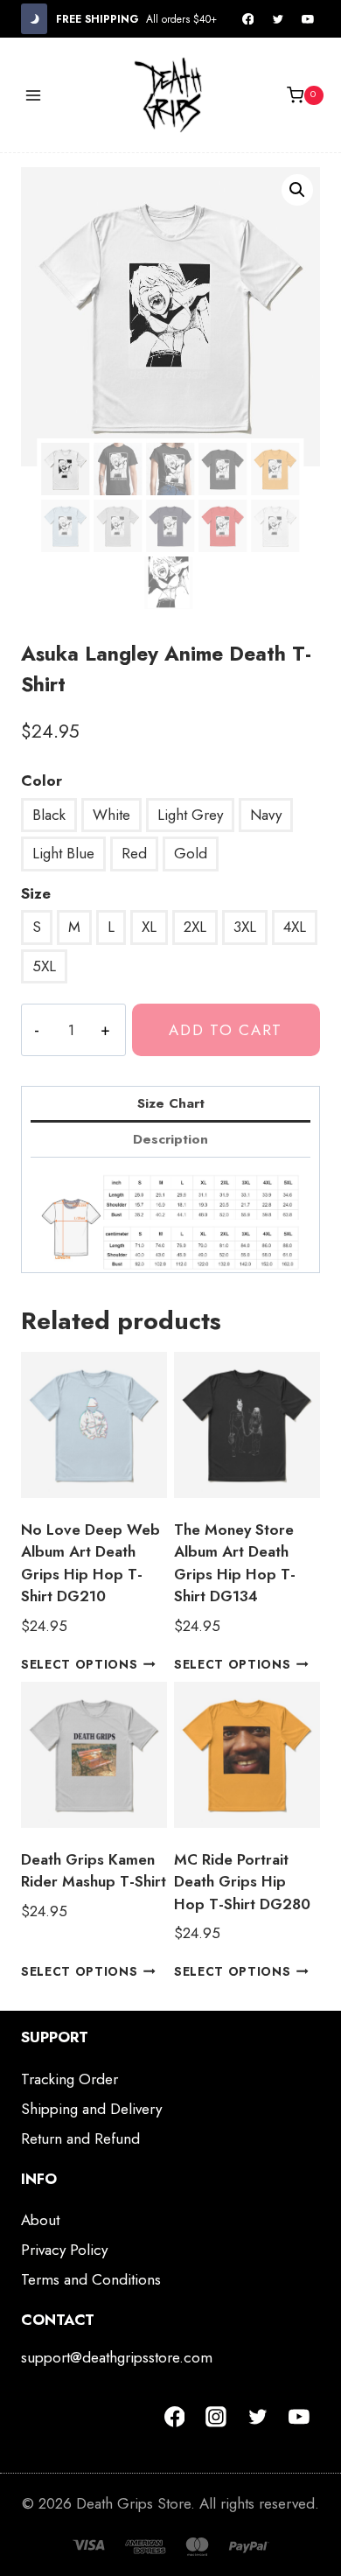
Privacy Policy (64, 2250)
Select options (80, 1663)
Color (42, 780)
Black (49, 815)
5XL (44, 966)
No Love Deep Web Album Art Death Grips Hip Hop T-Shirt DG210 (90, 1563)
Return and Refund (80, 2138)
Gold (191, 853)
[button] (297, 190)
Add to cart (226, 1030)
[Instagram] (216, 2417)
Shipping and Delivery (91, 2109)
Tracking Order (70, 2079)
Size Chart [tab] (171, 1103)
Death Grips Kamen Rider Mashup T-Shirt (94, 1871)
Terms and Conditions (91, 2279)
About (40, 2220)
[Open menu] (34, 95)
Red (134, 853)
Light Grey (190, 815)
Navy (266, 815)
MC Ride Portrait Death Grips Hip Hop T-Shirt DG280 (242, 1882)
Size (36, 893)
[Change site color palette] (34, 19)
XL (149, 927)
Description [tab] (170, 1139)
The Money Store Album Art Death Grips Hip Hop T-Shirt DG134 (235, 1563)
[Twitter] (278, 19)
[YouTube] (308, 19)
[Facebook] (248, 19)
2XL (195, 927)
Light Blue (63, 853)
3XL (245, 927)
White (111, 815)
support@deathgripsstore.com (117, 2357)
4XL (295, 927)
